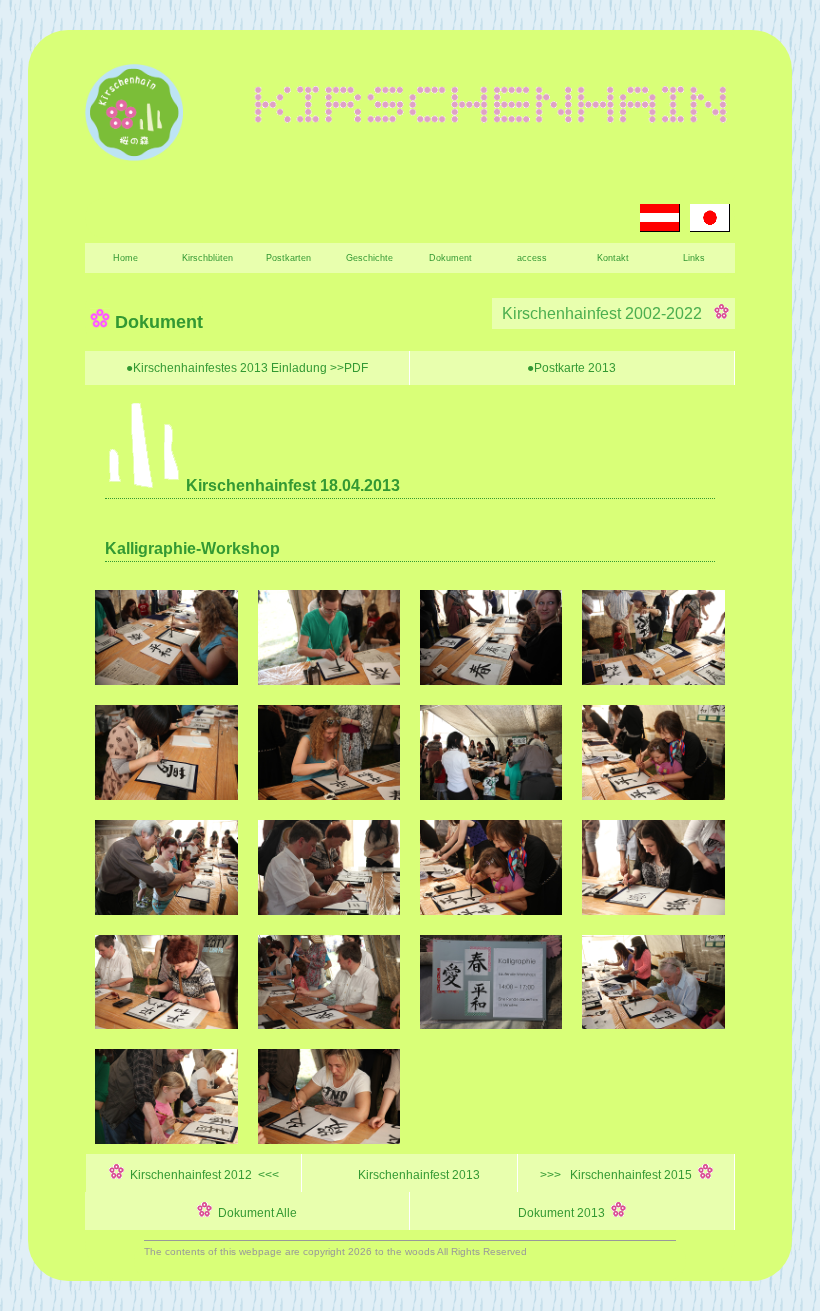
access (532, 258)
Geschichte (369, 258)
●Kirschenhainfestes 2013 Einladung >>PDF (247, 368)
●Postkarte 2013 (571, 368)
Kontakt (613, 258)
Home (125, 258)
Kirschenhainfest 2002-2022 (606, 313)
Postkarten (288, 258)
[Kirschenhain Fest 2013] (166, 680)
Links (694, 258)
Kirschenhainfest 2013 (417, 1175)
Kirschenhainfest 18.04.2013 (291, 485)
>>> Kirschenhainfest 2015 (619, 1175)
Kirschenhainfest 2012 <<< (201, 1175)
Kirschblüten (207, 258)
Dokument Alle (254, 1213)
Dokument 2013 (564, 1213)
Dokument (450, 258)
